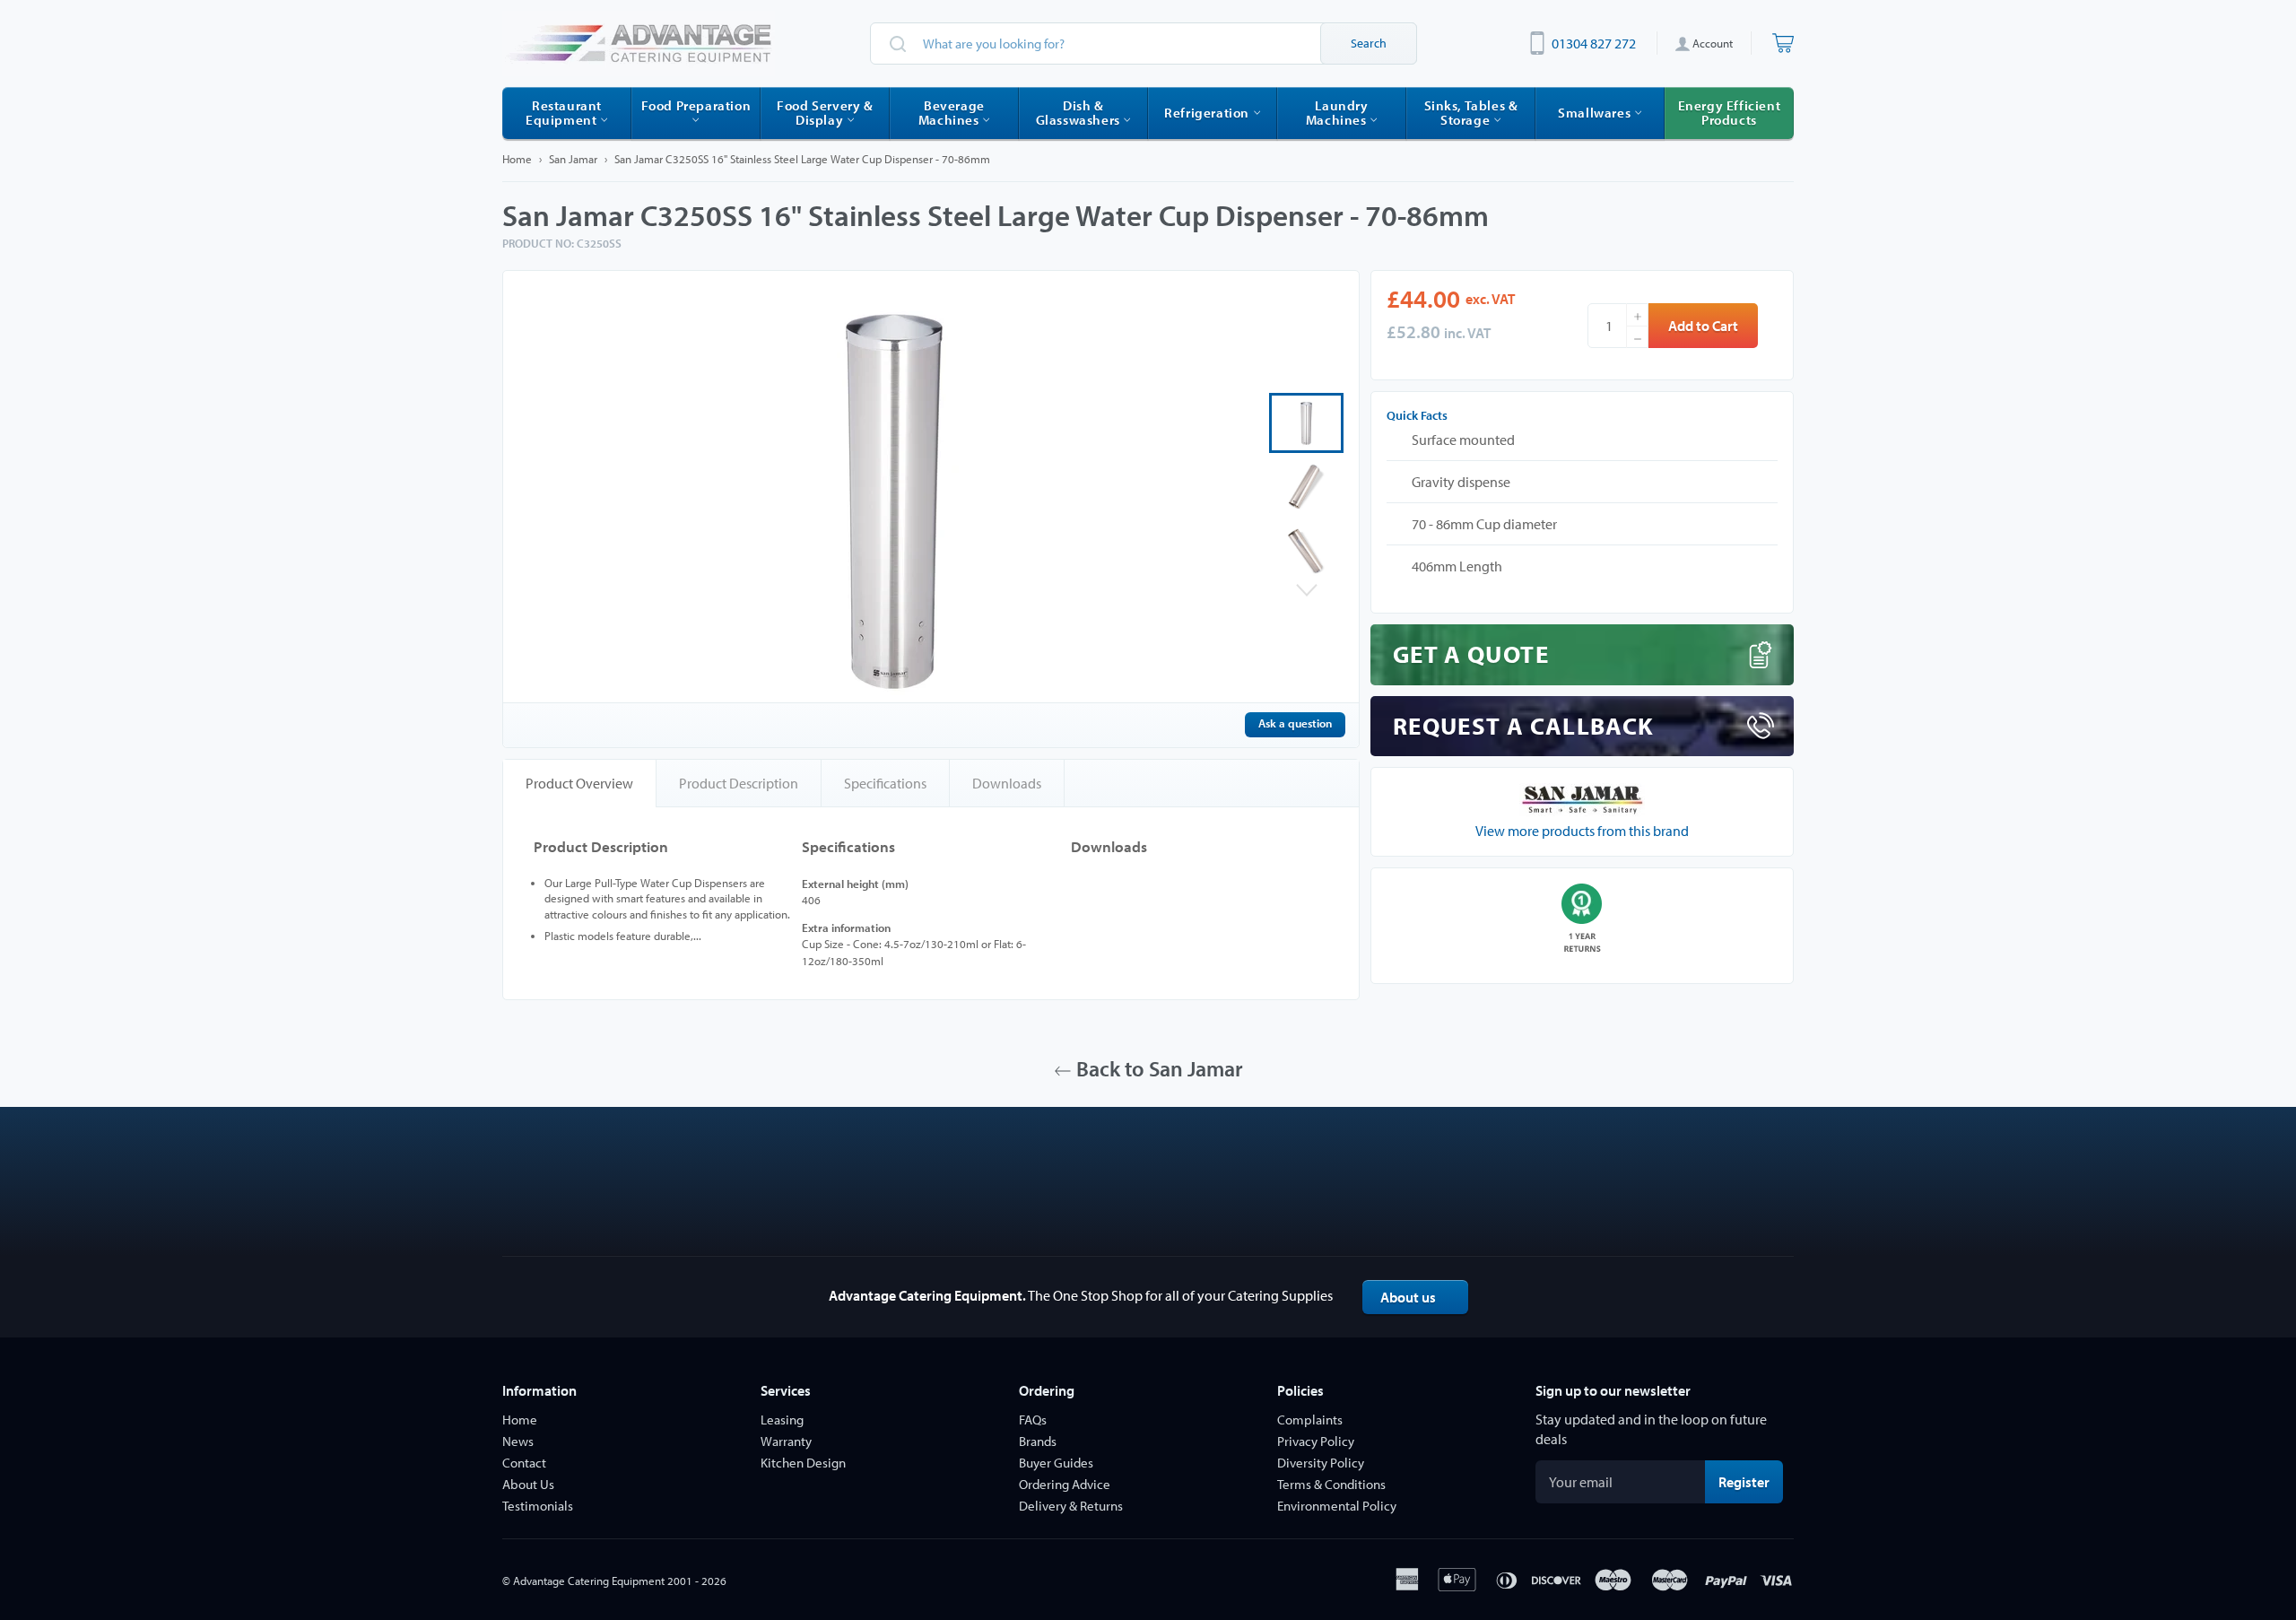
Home (517, 159)
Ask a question (1295, 723)
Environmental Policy (1337, 1506)
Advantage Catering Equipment (589, 1581)
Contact (524, 1463)
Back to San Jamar (1157, 1068)
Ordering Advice (1065, 1484)
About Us (528, 1484)
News (518, 1441)
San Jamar (573, 159)
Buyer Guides (1056, 1463)
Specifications (885, 783)
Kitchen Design (803, 1463)
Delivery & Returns (1071, 1506)
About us (1408, 1297)
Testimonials (538, 1506)
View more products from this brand (1582, 831)
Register (1751, 1481)
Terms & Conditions (1331, 1484)
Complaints (1310, 1420)
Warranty (786, 1441)
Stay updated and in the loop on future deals (1651, 1429)
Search (1369, 43)
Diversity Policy (1321, 1463)
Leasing (782, 1420)
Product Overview (579, 783)
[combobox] (1144, 44)
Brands (1038, 1441)
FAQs (1033, 1420)
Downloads (1007, 783)
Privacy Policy (1316, 1441)
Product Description (739, 783)
